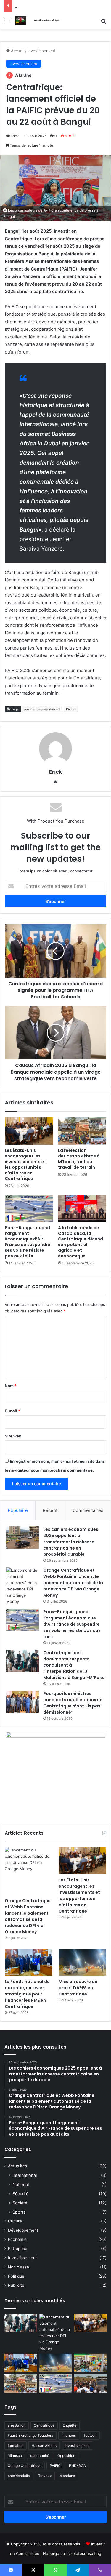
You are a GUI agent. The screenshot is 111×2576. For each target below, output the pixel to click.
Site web (13, 1436)
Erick (15, 136)
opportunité (40, 2456)
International (25, 2175)
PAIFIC (71, 709)
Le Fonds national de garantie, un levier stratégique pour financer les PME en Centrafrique (27, 1994)
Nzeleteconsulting (84, 2553)
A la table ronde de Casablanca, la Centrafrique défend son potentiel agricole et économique (81, 1242)
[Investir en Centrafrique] (38, 21)
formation (16, 2445)
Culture (15, 2221)
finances (69, 2435)
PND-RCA (77, 2466)
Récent (50, 1510)
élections (67, 2476)
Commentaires (88, 1510)
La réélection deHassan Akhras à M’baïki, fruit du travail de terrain (79, 1159)
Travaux (45, 2476)
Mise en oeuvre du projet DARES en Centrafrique (78, 1988)
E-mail (12, 1411)
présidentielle (19, 2476)
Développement (23, 2230)
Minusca (15, 2456)
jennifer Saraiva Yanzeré (42, 709)
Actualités (17, 2166)
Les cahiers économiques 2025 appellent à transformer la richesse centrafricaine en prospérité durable (71, 1542)
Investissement (42, 51)
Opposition (66, 2456)
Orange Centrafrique (25, 2466)
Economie (17, 2239)
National (21, 2184)
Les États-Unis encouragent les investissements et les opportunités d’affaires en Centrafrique (25, 1164)
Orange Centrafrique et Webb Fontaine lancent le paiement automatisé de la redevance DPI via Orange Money (73, 1583)
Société (20, 2203)
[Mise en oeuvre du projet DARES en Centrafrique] (82, 1962)
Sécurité (20, 2194)
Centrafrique (44, 2425)
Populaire (18, 1510)
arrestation (17, 2425)
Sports (19, 2212)
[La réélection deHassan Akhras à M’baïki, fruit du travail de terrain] (82, 1131)
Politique (16, 2276)
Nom (11, 1386)
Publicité (16, 2285)
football (90, 2435)
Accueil (17, 51)
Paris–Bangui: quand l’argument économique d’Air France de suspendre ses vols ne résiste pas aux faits (28, 1242)
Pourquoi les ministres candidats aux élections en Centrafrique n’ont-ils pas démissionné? (73, 1703)
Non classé (18, 2267)
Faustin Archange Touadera (30, 2435)
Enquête (70, 2425)
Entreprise (18, 2249)
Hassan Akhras (44, 2445)
